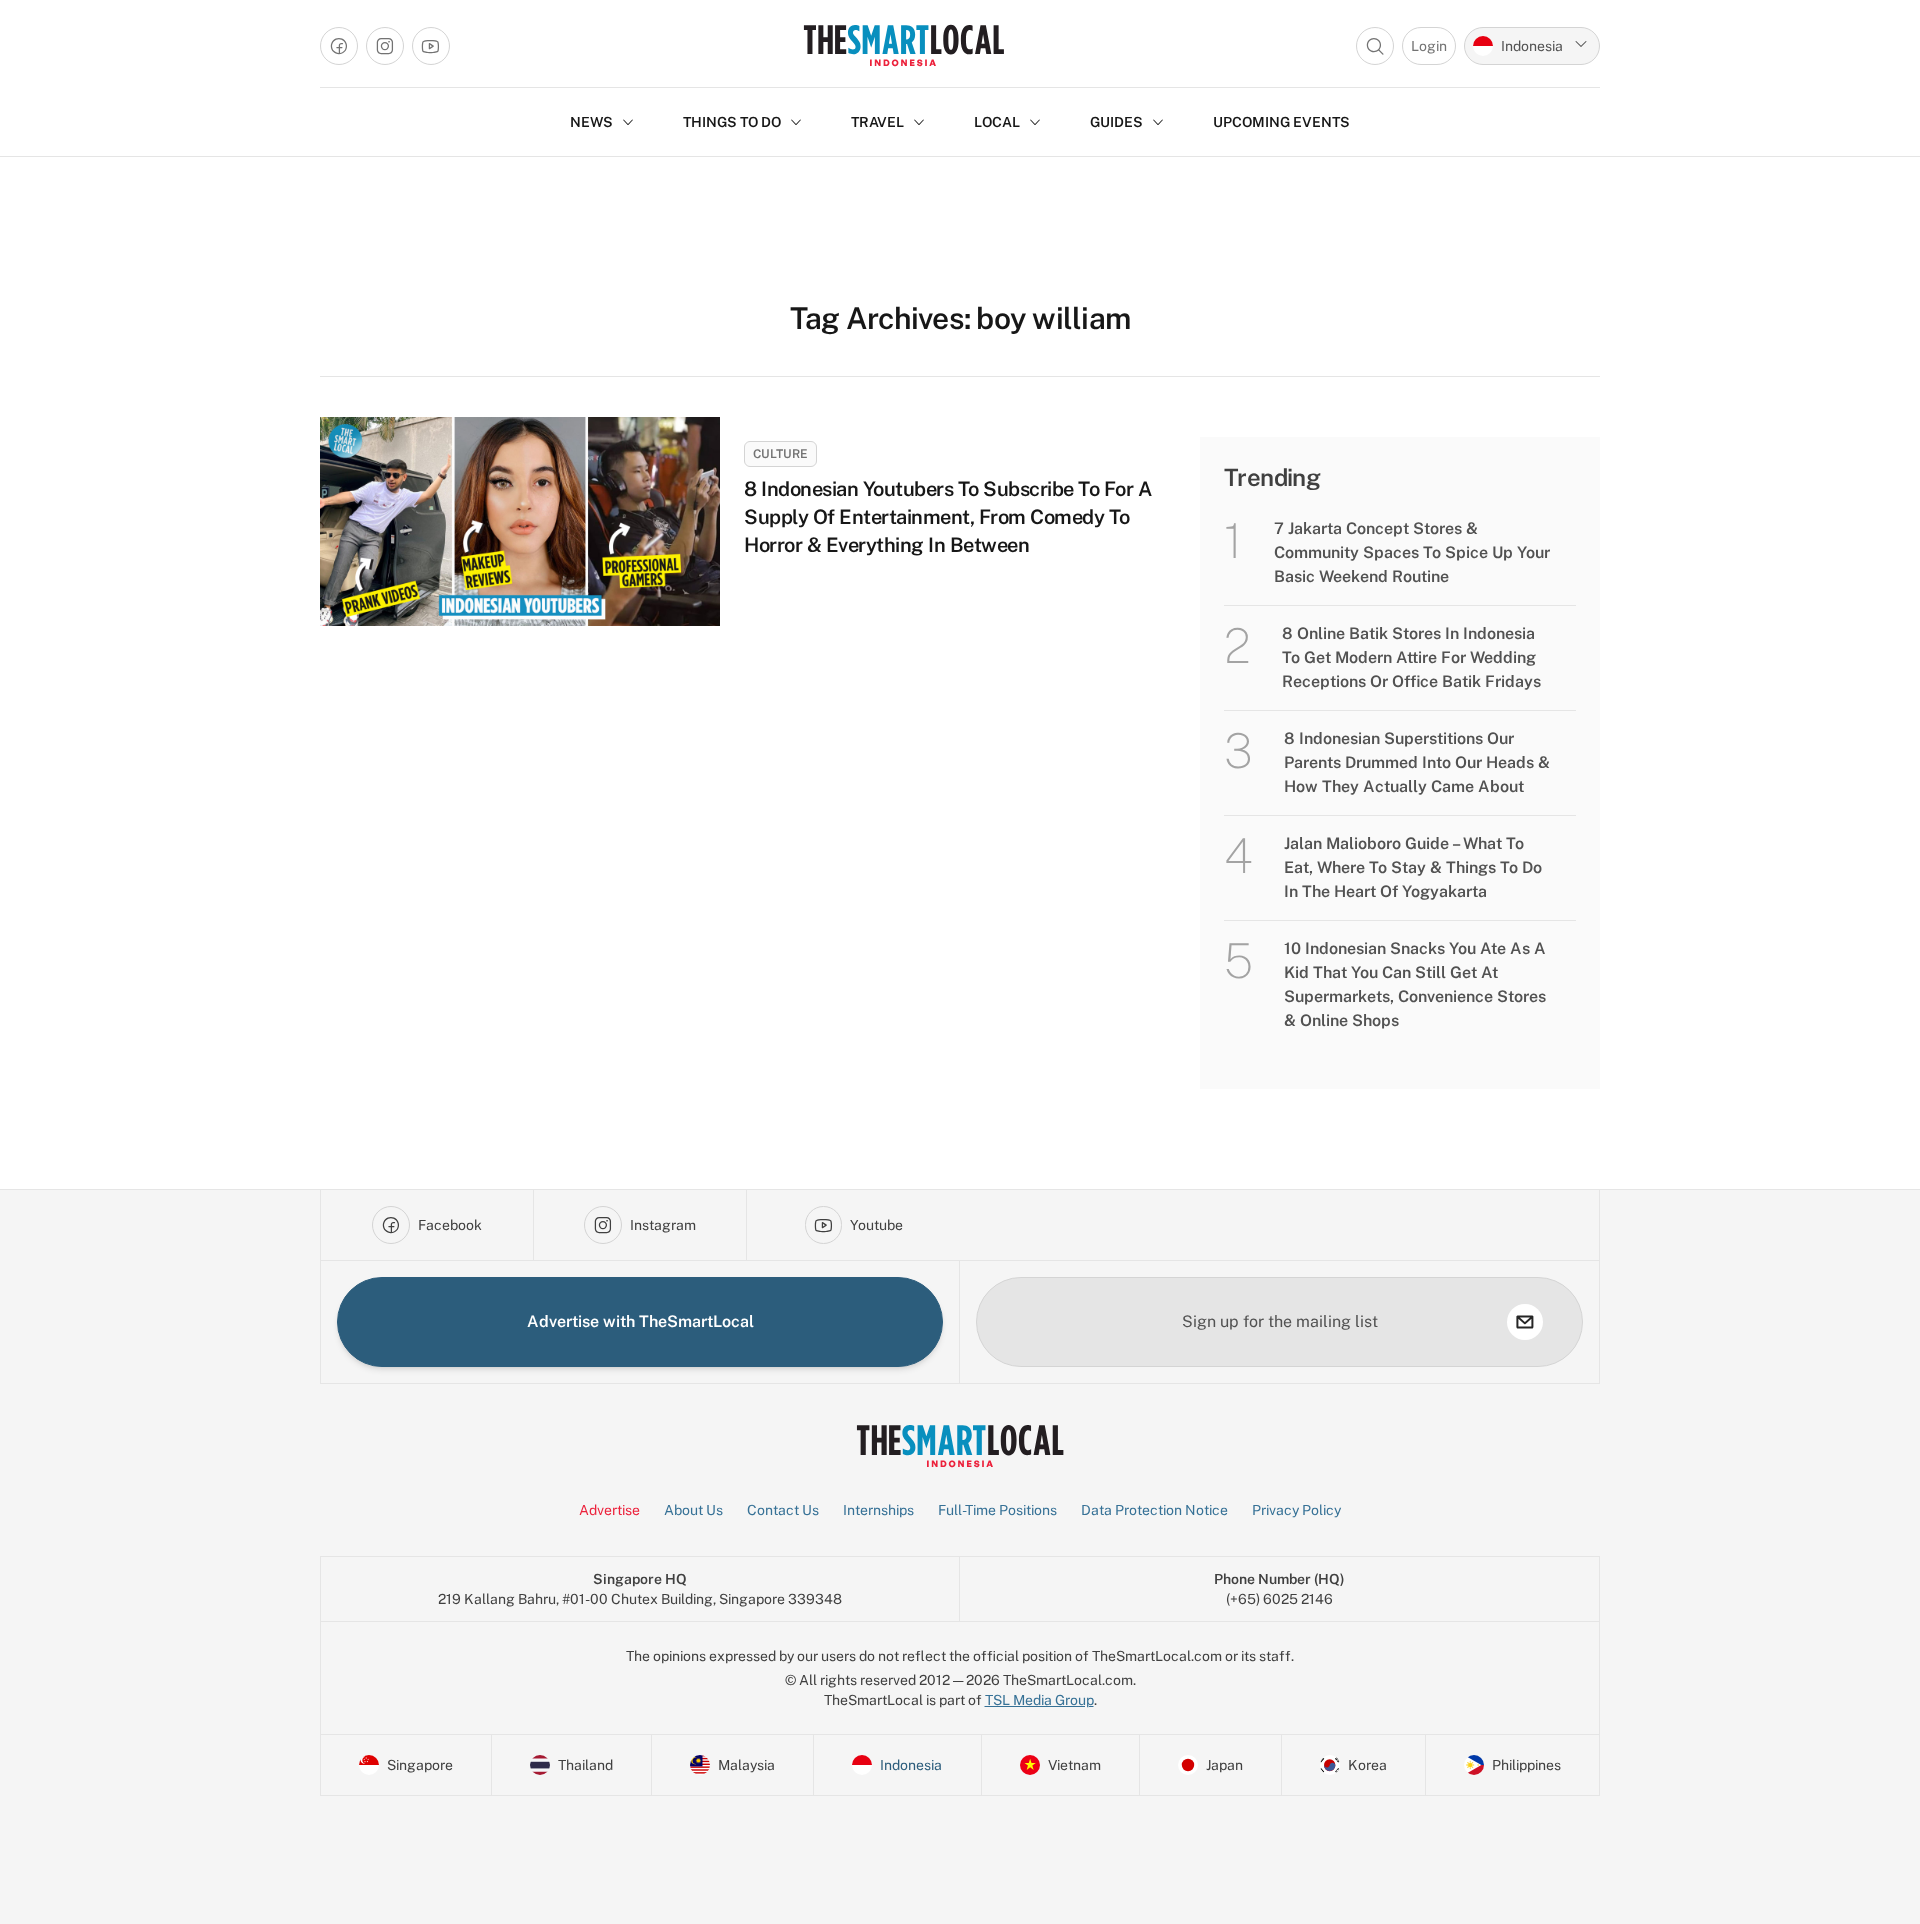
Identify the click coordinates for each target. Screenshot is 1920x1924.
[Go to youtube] (431, 46)
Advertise (609, 1510)
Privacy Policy (1296, 1510)
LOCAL (997, 122)
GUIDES (1116, 122)
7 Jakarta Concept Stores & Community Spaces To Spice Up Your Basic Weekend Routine (1412, 552)
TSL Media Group (1039, 1700)
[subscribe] (1525, 1322)
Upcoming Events (1281, 122)
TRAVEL (877, 122)
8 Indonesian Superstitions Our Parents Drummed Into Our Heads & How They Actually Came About (1417, 762)
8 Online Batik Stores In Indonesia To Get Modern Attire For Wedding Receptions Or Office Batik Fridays (1411, 657)
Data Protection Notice (1154, 1510)
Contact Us (783, 1510)
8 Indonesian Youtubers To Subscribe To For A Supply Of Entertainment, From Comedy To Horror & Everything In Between (947, 517)
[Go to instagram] (385, 46)
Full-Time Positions (997, 1510)
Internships (878, 1510)
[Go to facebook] (339, 46)
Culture (780, 454)
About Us (693, 1510)
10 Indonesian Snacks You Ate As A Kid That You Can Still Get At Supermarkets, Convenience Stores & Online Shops (1415, 984)
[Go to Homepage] (903, 45)
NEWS (591, 122)
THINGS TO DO (732, 122)
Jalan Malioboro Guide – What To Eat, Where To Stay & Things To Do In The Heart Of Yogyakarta (1413, 867)
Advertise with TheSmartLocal (640, 1321)
